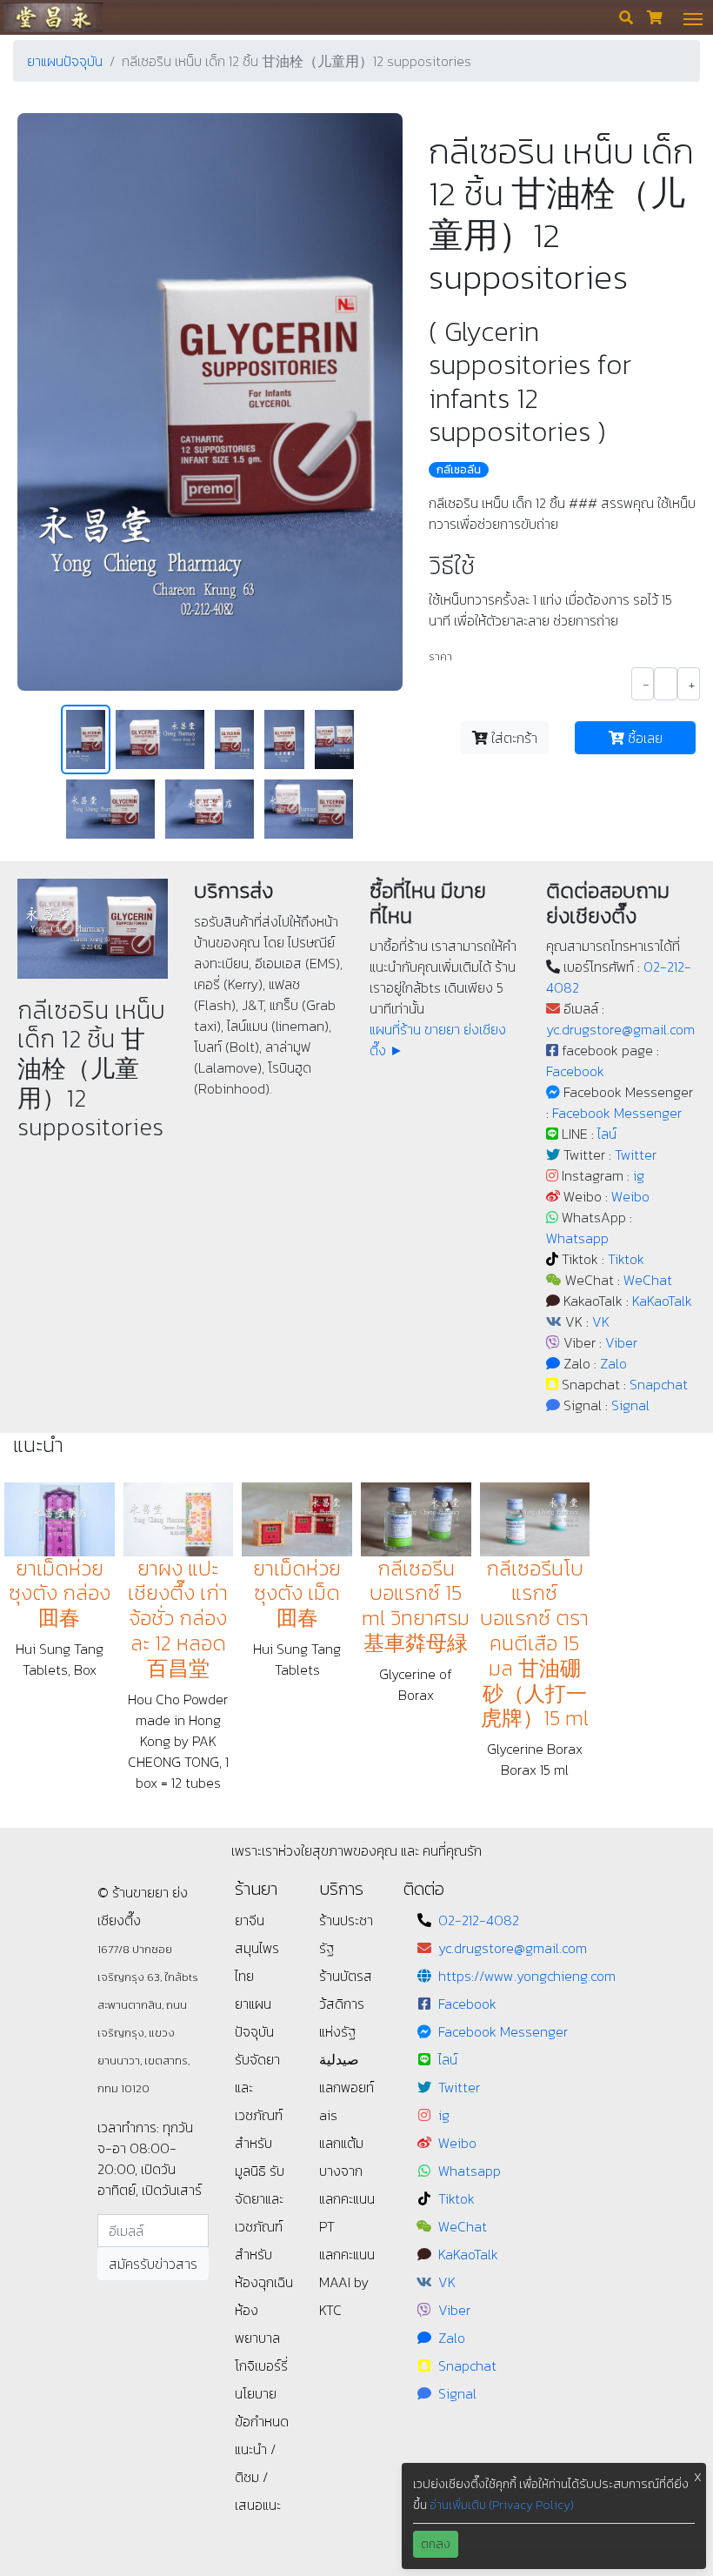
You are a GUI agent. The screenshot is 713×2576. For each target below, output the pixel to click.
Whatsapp (577, 1238)
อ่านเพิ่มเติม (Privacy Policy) (502, 2505)
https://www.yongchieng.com (527, 1976)
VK (601, 1321)
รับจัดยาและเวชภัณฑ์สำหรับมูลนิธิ (259, 2115)
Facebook (575, 1071)
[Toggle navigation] (693, 17)
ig (639, 1175)
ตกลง (436, 2544)
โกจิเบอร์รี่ (261, 2365)
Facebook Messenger (617, 1113)
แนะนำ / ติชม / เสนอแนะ (258, 2477)
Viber (621, 1342)
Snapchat (659, 1384)
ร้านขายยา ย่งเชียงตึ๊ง (53, 17)
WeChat (648, 1280)
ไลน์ (607, 1134)
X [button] (698, 2477)
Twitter (636, 1154)
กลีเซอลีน (459, 470)
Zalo (613, 1363)
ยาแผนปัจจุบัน (65, 61)
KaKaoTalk (662, 1301)
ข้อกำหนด (262, 2421)
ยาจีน (250, 1920)
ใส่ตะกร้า (513, 738)
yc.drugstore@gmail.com (620, 1029)
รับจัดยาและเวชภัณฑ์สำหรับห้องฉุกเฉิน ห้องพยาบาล (264, 2254)
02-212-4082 (479, 1920)
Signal (630, 1405)
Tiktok (626, 1259)
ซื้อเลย (643, 738)
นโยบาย (256, 2393)
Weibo (630, 1196)
